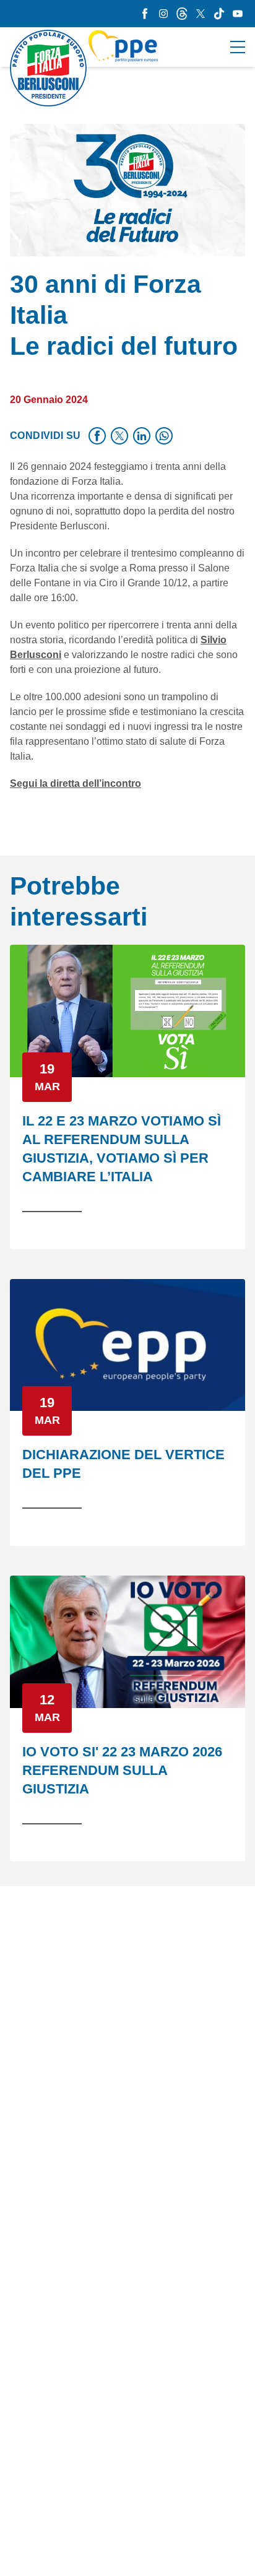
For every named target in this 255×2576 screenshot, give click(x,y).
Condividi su (45, 436)
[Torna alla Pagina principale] (84, 68)
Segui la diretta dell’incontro (76, 783)
